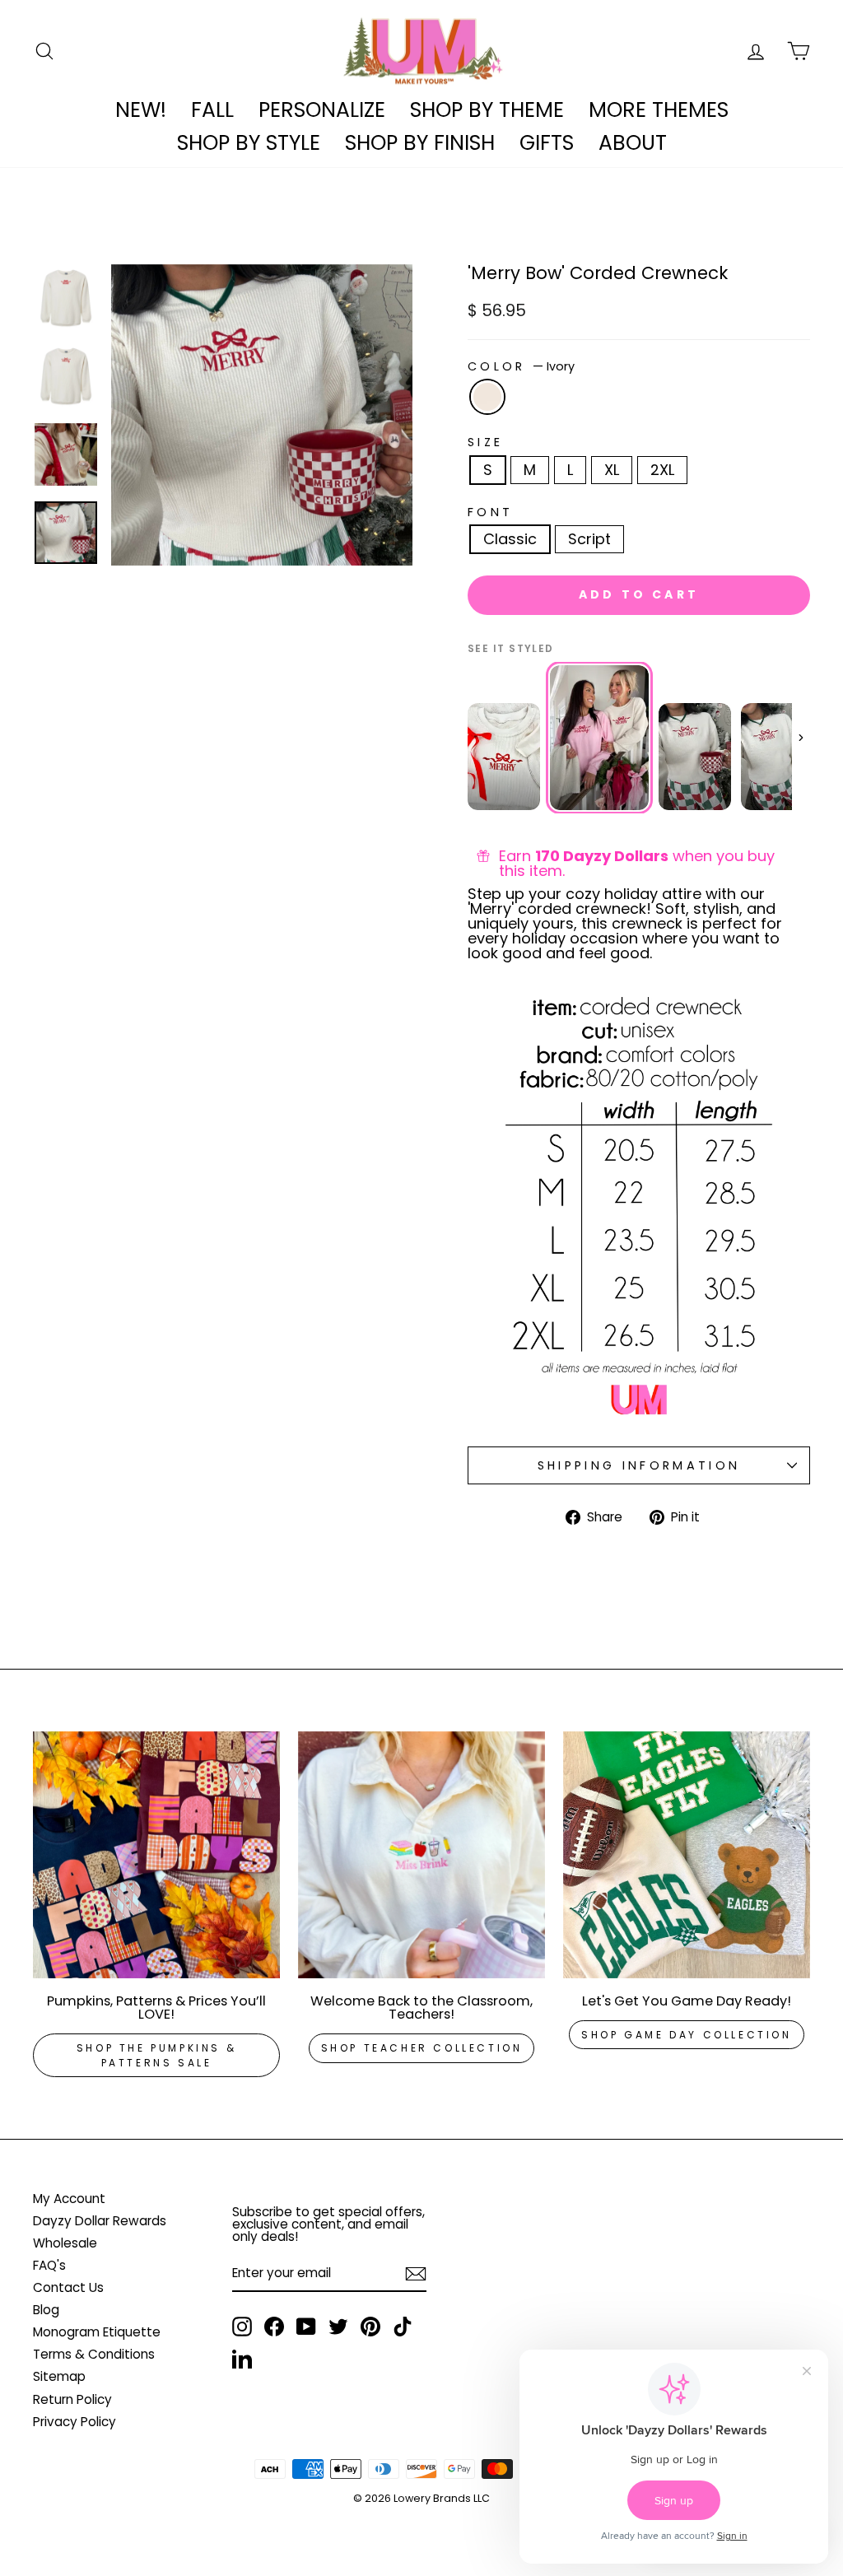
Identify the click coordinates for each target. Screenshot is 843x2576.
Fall (212, 110)
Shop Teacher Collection (422, 2048)
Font (490, 512)
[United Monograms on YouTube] (306, 2327)
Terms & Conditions (94, 2354)
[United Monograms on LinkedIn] (242, 2359)
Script (589, 539)
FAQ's (49, 2265)
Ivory (487, 397)
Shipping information (639, 1465)
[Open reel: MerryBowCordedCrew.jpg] (504, 757)
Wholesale (65, 2243)
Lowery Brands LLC (442, 2498)
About (633, 143)
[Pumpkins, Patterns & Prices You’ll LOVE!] (156, 1855)
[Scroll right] (801, 738)
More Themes (659, 110)
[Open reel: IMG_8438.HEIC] (777, 757)
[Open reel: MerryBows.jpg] (599, 738)
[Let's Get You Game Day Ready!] (687, 1855)
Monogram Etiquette (97, 2332)
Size (485, 442)
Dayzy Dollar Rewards (100, 2221)
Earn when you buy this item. (637, 863)
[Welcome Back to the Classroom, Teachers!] (421, 1855)
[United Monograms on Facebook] (274, 2327)
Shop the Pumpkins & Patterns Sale (156, 2055)
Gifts (547, 143)
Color (521, 366)
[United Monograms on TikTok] (403, 2327)
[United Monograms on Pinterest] (370, 2327)
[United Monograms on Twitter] (338, 2327)
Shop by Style (249, 143)
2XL (662, 470)
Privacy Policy (75, 2422)
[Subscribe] (416, 2274)
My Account (69, 2199)
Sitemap (59, 2376)
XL (612, 470)
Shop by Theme (487, 110)
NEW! (141, 110)
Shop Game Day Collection (686, 2035)
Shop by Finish (420, 143)
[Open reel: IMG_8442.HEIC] (695, 757)
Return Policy (72, 2399)
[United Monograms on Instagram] (242, 2327)
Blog (46, 2310)
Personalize (322, 110)
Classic (510, 539)
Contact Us (68, 2287)
